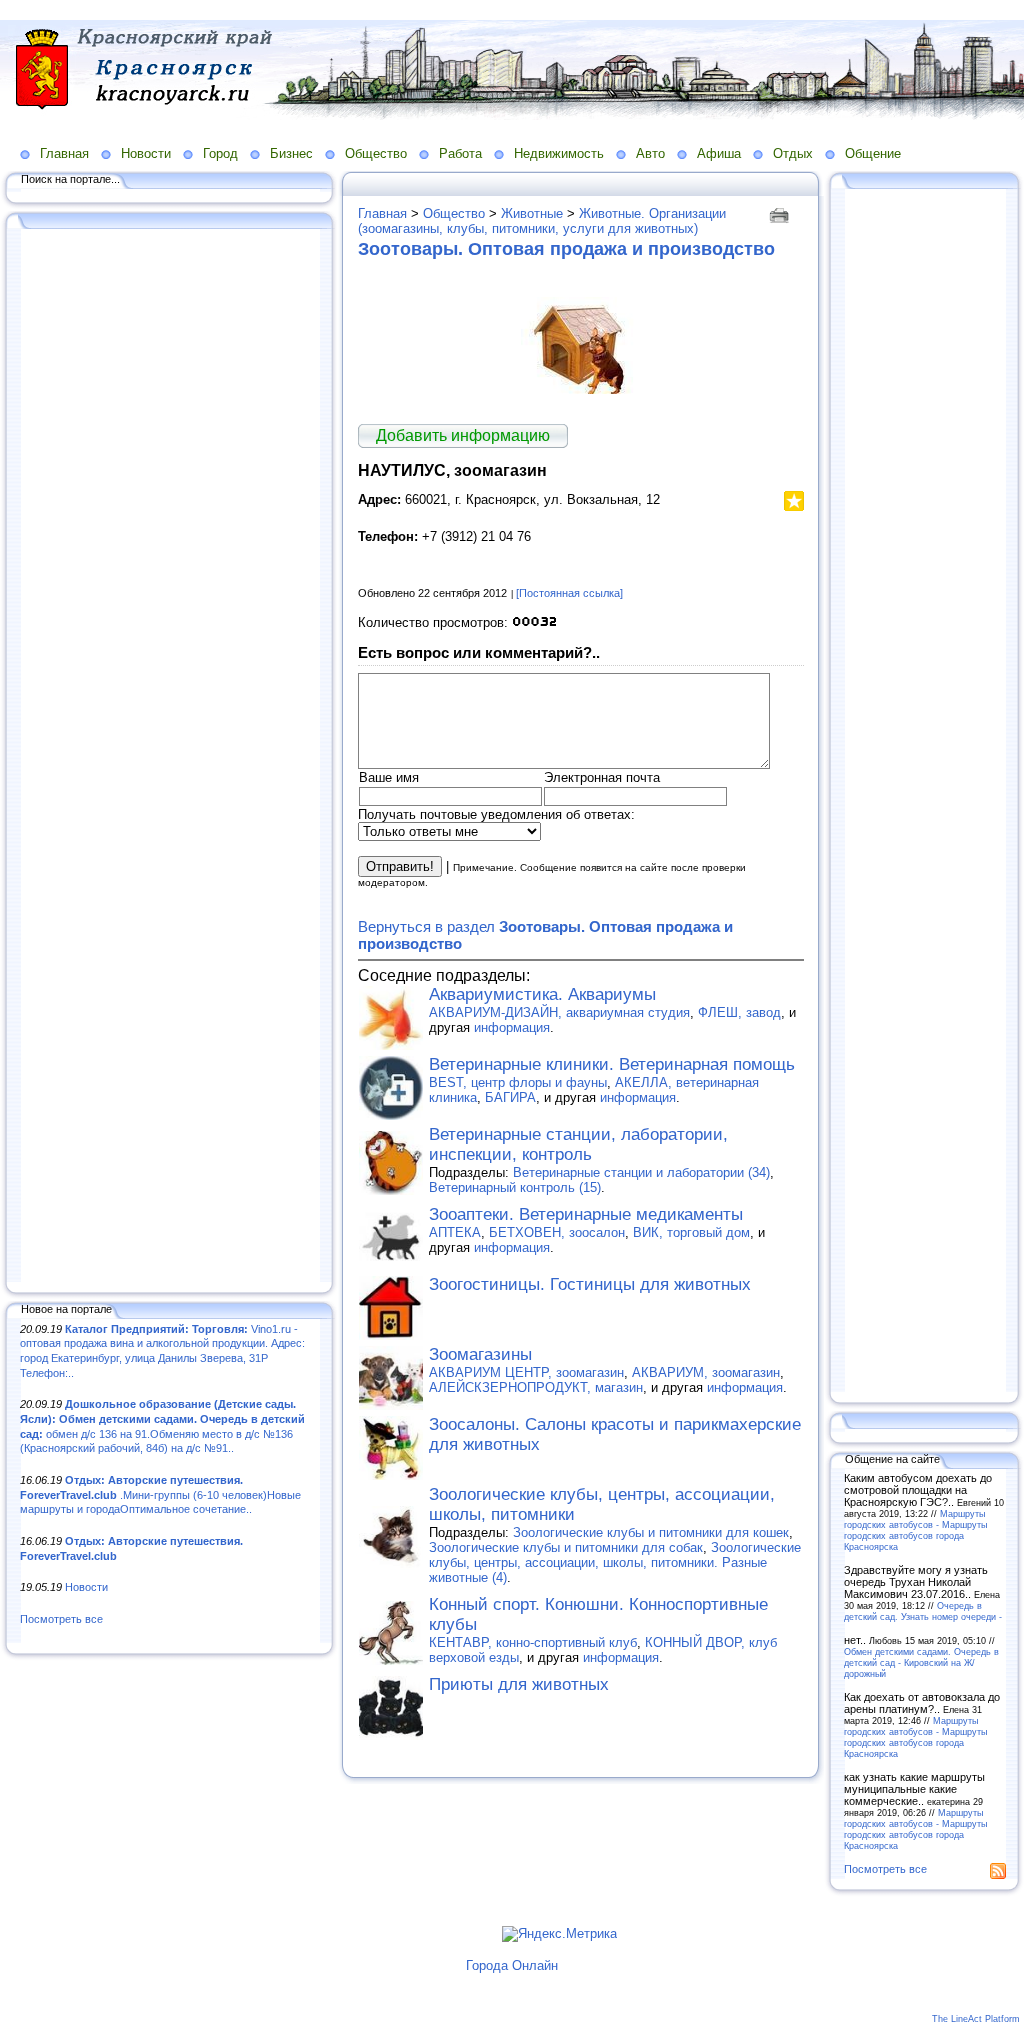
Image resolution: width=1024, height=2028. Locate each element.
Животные (532, 213)
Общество (376, 153)
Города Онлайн (512, 1965)
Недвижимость (559, 153)
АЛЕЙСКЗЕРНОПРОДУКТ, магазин (536, 1387)
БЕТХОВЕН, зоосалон (557, 1232)
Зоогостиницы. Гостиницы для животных (590, 1284)
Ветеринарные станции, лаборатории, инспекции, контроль (578, 1144)
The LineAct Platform (976, 2019)
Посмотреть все (61, 1619)
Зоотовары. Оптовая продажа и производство (566, 249)
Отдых (793, 153)
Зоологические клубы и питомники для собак (566, 1547)
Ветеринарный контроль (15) (515, 1187)
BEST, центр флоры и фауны (518, 1082)
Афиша (719, 153)
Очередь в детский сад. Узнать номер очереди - (923, 1611)
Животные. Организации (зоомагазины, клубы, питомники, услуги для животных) (542, 221)
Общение (873, 153)
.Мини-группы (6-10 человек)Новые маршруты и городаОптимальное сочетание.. (160, 1494)
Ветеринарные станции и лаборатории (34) (641, 1172)
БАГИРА (510, 1097)
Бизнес (291, 153)
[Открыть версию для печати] (781, 213)
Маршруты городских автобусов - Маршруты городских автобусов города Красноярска (915, 1530)
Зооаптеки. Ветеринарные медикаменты (586, 1214)
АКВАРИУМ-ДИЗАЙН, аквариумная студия (559, 1012)
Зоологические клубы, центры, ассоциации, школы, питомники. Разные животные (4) (615, 1562)
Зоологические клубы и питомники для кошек (651, 1532)
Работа (460, 153)
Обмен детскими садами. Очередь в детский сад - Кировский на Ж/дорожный (921, 1662)
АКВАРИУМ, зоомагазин (706, 1372)
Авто (650, 153)
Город (220, 153)
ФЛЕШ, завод (739, 1012)
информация (512, 1027)
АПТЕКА (455, 1232)
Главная (64, 153)
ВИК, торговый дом (691, 1232)
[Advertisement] (170, 757)
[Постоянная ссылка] (569, 593)
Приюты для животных (519, 1684)
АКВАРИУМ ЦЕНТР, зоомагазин (526, 1372)
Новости (146, 153)
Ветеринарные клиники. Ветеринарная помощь (612, 1064)
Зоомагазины (480, 1354)
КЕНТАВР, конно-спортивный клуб (533, 1642)
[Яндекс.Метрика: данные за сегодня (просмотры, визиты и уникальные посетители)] (559, 1934)
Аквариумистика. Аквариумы (542, 994)
